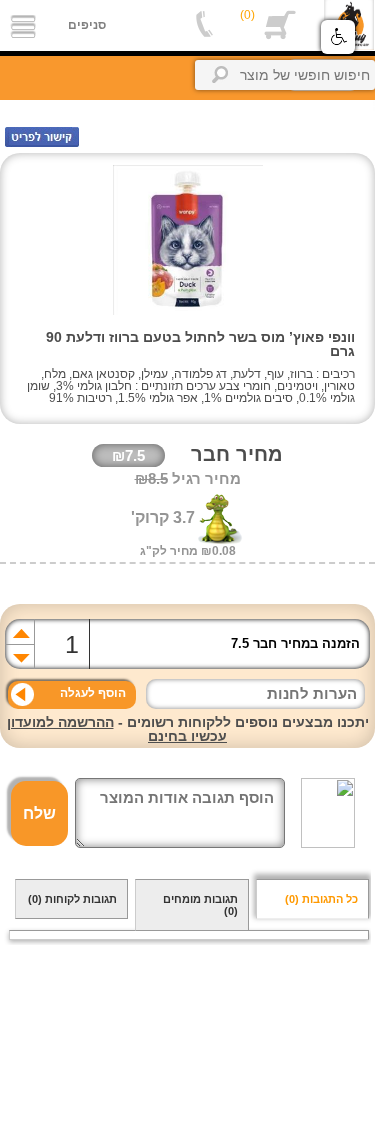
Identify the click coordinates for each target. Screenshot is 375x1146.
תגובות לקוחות (72, 899)
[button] (338, 37)
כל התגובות (321, 899)
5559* (205, 25)
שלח (39, 813)
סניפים (87, 25)
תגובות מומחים (200, 905)
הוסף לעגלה (93, 693)
